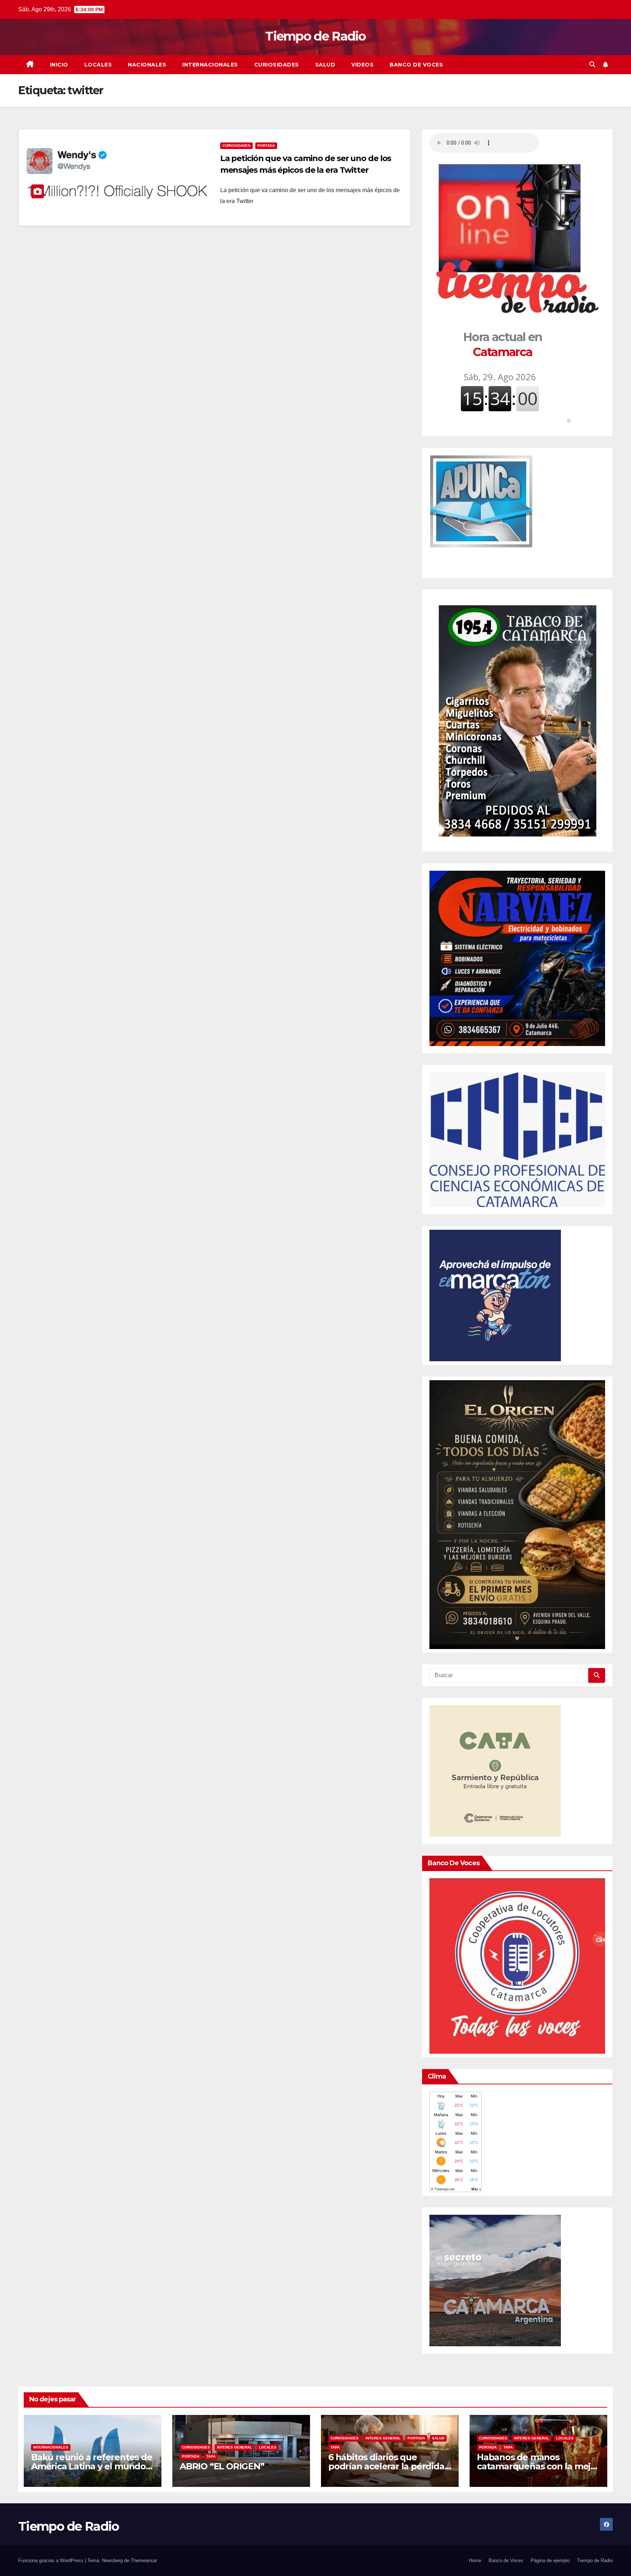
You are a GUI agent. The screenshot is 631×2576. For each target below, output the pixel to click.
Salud (325, 65)
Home (475, 2560)
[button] (592, 64)
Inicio (59, 65)
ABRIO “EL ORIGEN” (222, 2466)
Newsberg (112, 2560)
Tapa (211, 2456)
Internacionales (210, 65)
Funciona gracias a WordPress (51, 2560)
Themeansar (144, 2560)
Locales (98, 65)
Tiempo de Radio (315, 36)
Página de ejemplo (550, 2560)
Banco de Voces (416, 65)
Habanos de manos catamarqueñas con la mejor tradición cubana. (538, 2466)
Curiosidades (277, 65)
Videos (362, 65)
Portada (266, 146)
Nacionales (147, 65)
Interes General (234, 2447)
